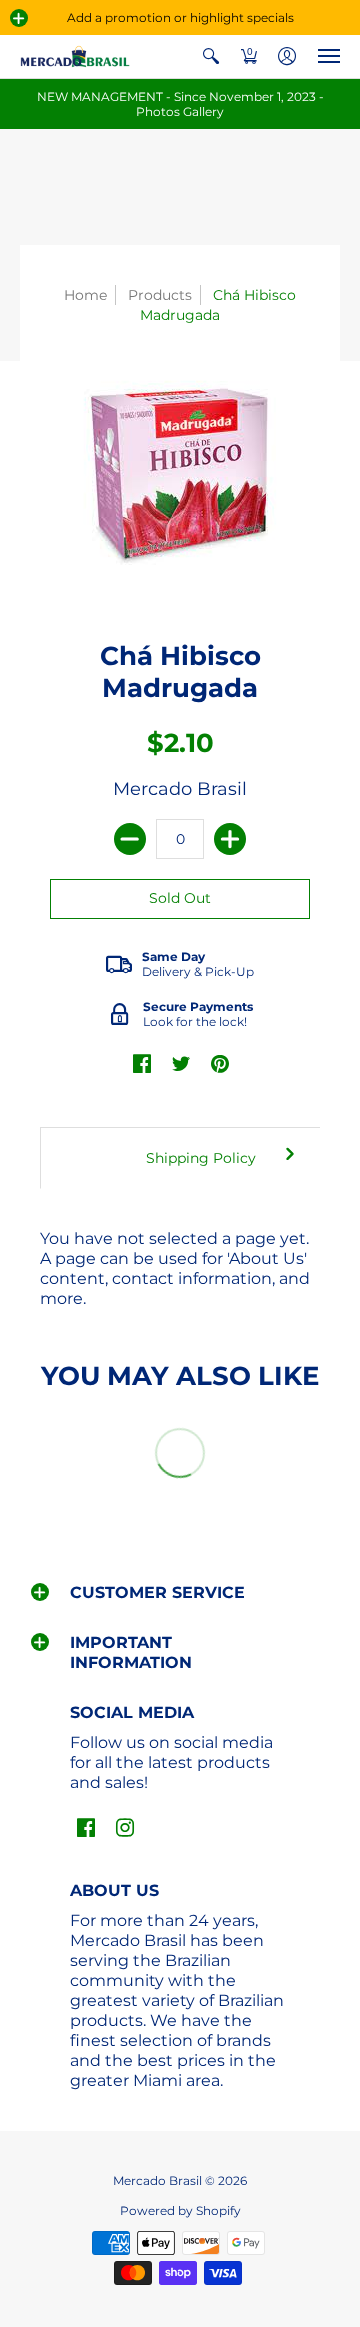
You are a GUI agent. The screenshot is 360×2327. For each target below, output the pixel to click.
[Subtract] (130, 839)
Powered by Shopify (180, 2210)
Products (160, 295)
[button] (19, 18)
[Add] (230, 839)
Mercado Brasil (180, 789)
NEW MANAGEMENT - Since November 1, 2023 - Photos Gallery (180, 104)
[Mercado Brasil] (75, 56)
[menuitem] (211, 56)
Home (85, 295)
